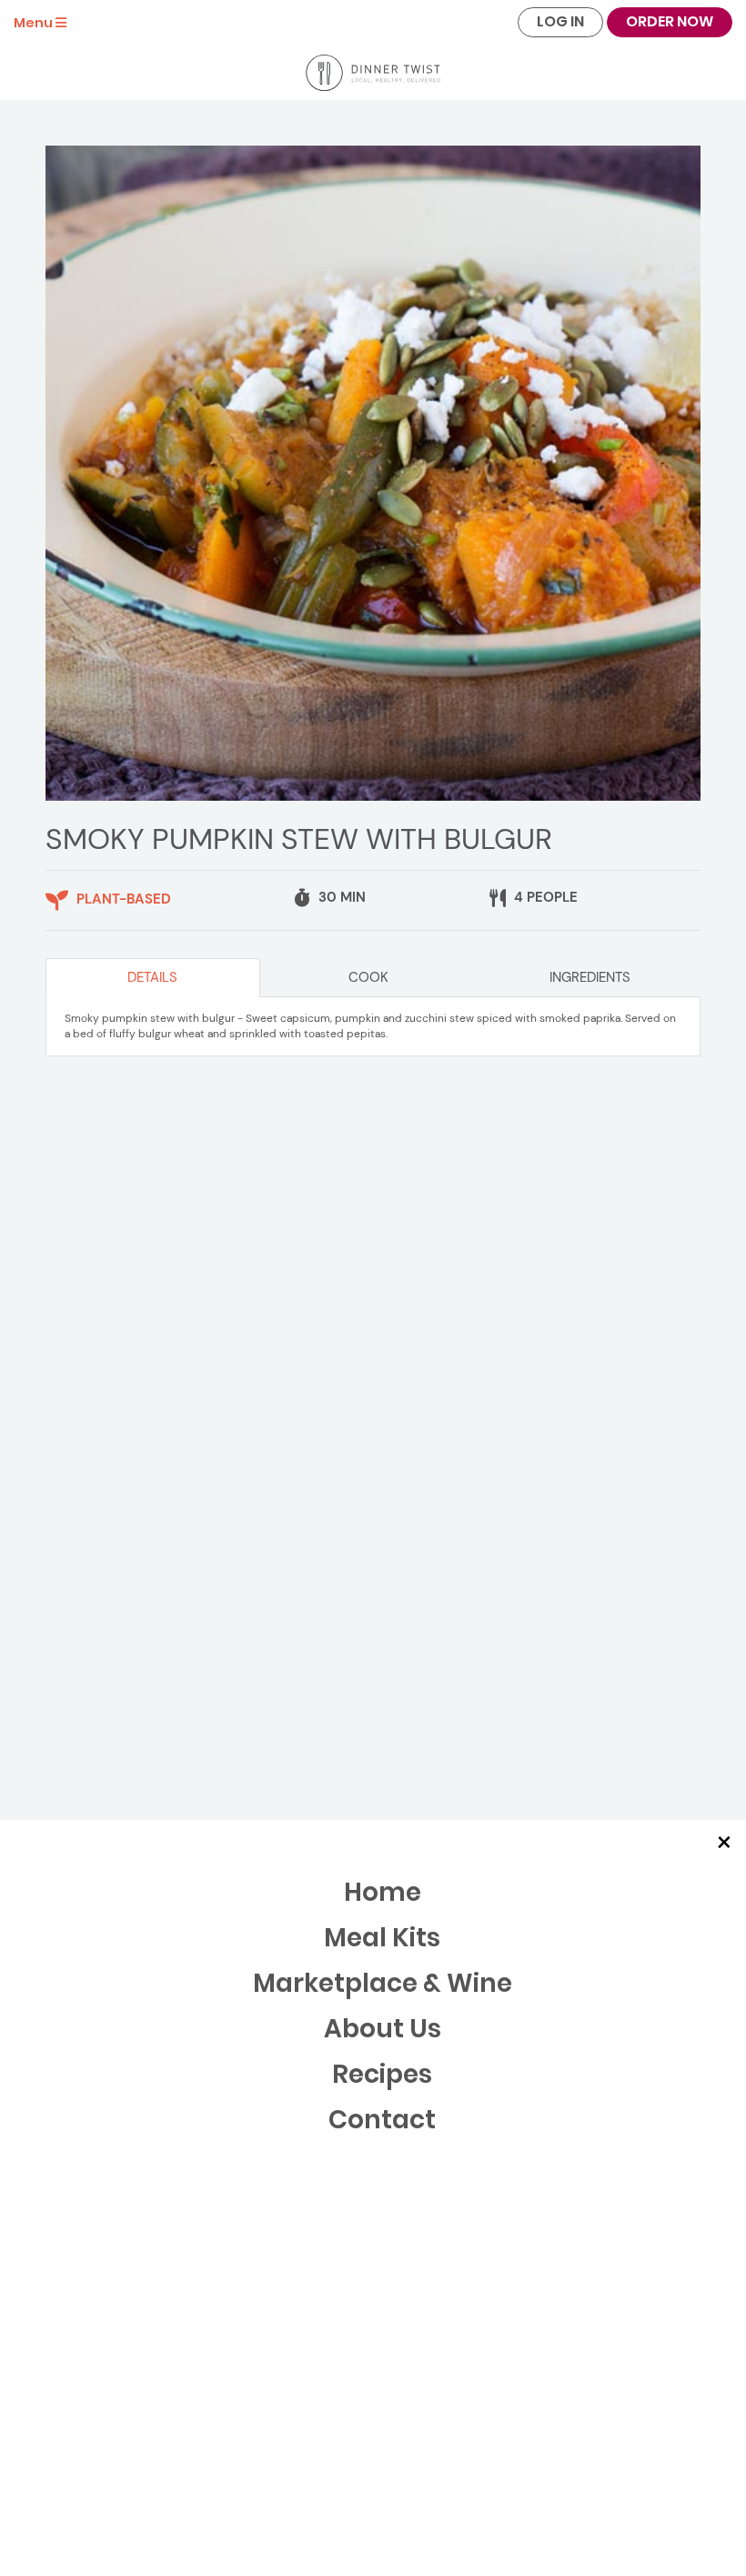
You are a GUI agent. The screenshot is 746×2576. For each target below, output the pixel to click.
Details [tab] (152, 977)
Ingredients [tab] (590, 977)
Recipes (382, 2074)
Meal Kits (382, 1938)
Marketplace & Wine (383, 1983)
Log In (560, 21)
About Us (383, 2029)
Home (383, 1892)
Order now (670, 21)
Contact (382, 2120)
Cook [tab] (368, 977)
